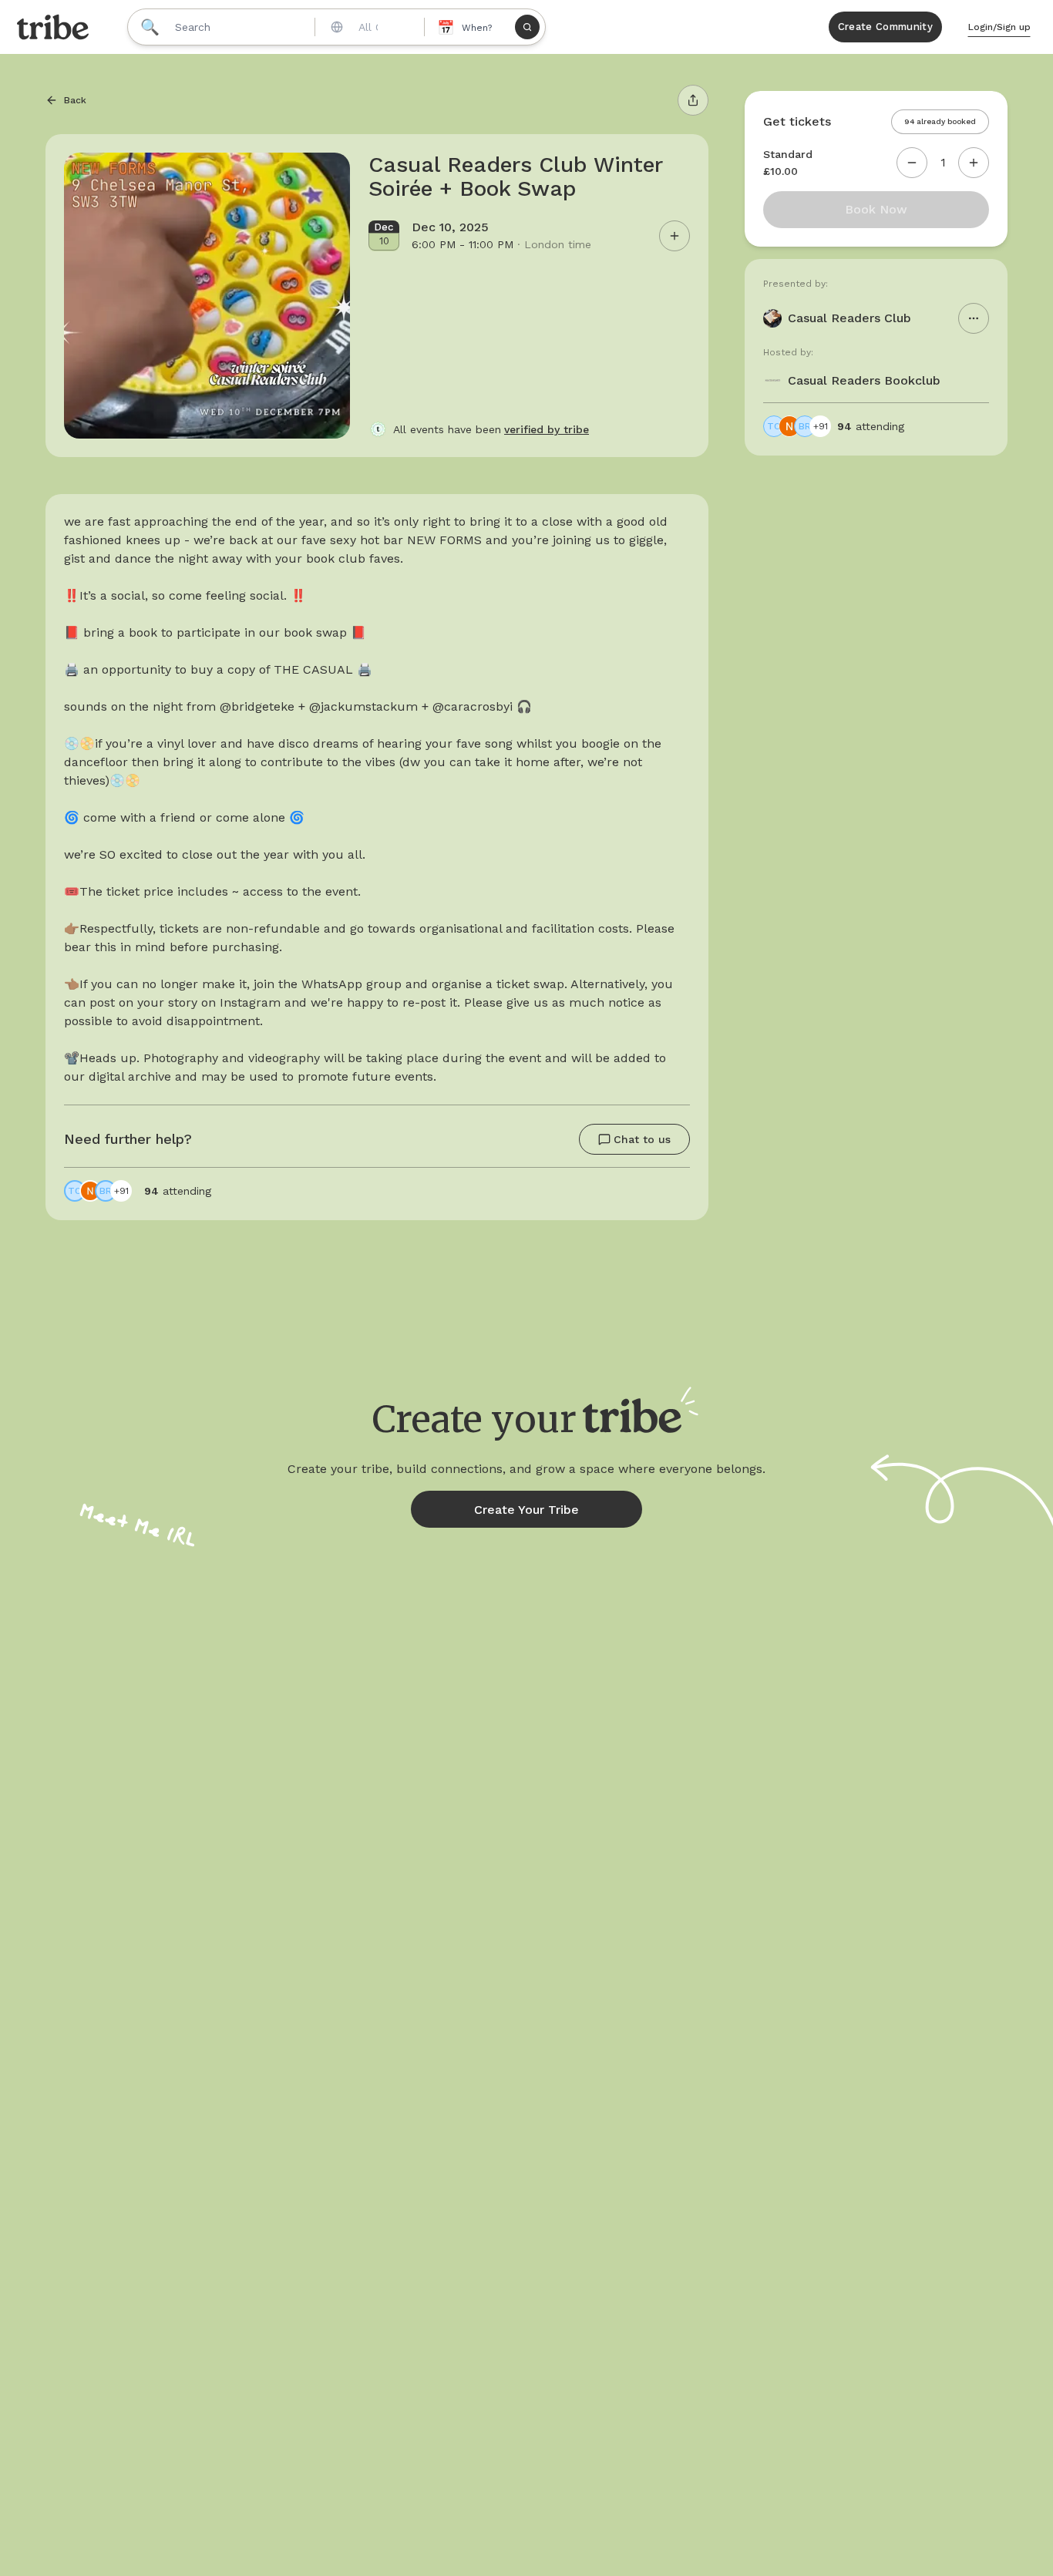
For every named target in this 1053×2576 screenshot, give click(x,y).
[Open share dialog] (693, 100)
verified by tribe (547, 429)
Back (75, 100)
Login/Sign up (999, 27)
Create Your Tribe (526, 1510)
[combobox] (368, 27)
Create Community (885, 27)
